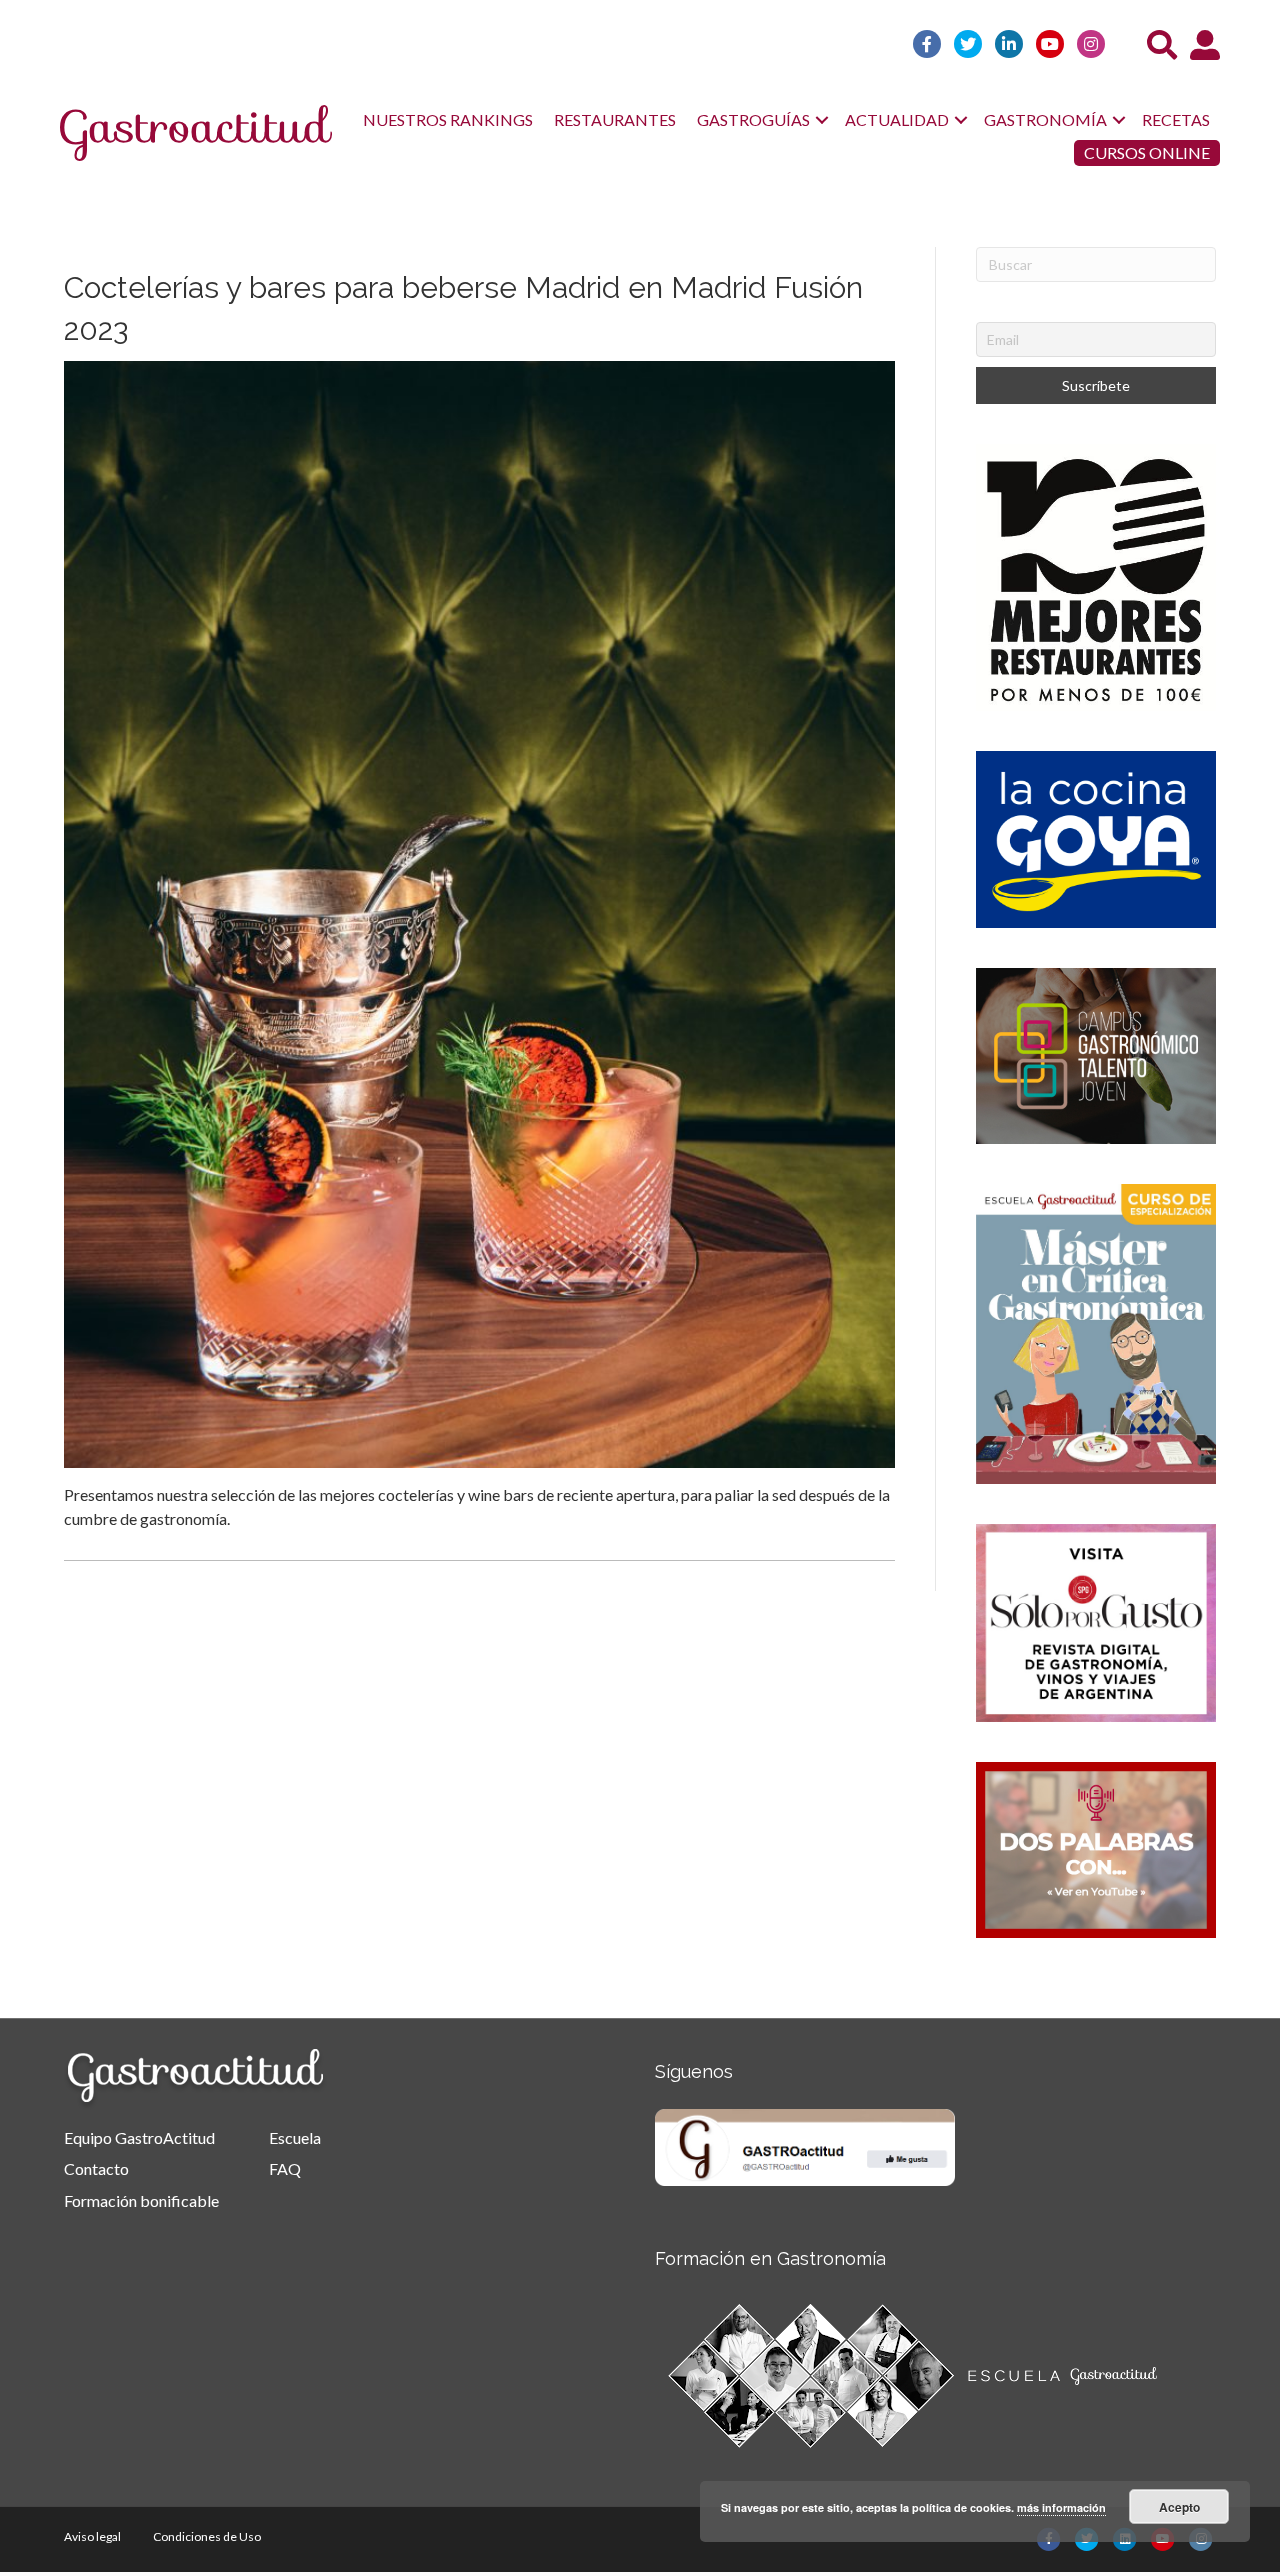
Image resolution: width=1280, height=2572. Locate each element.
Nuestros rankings (448, 119)
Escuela (295, 2137)
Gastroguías (753, 119)
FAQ (285, 2168)
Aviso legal (92, 2536)
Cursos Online (1147, 152)
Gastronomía (1045, 119)
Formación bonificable (141, 2200)
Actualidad (897, 119)
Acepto (1179, 2507)
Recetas (1176, 119)
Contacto (96, 2168)
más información (1061, 2507)
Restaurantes (615, 119)
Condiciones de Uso (207, 2536)
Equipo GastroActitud (139, 2137)
